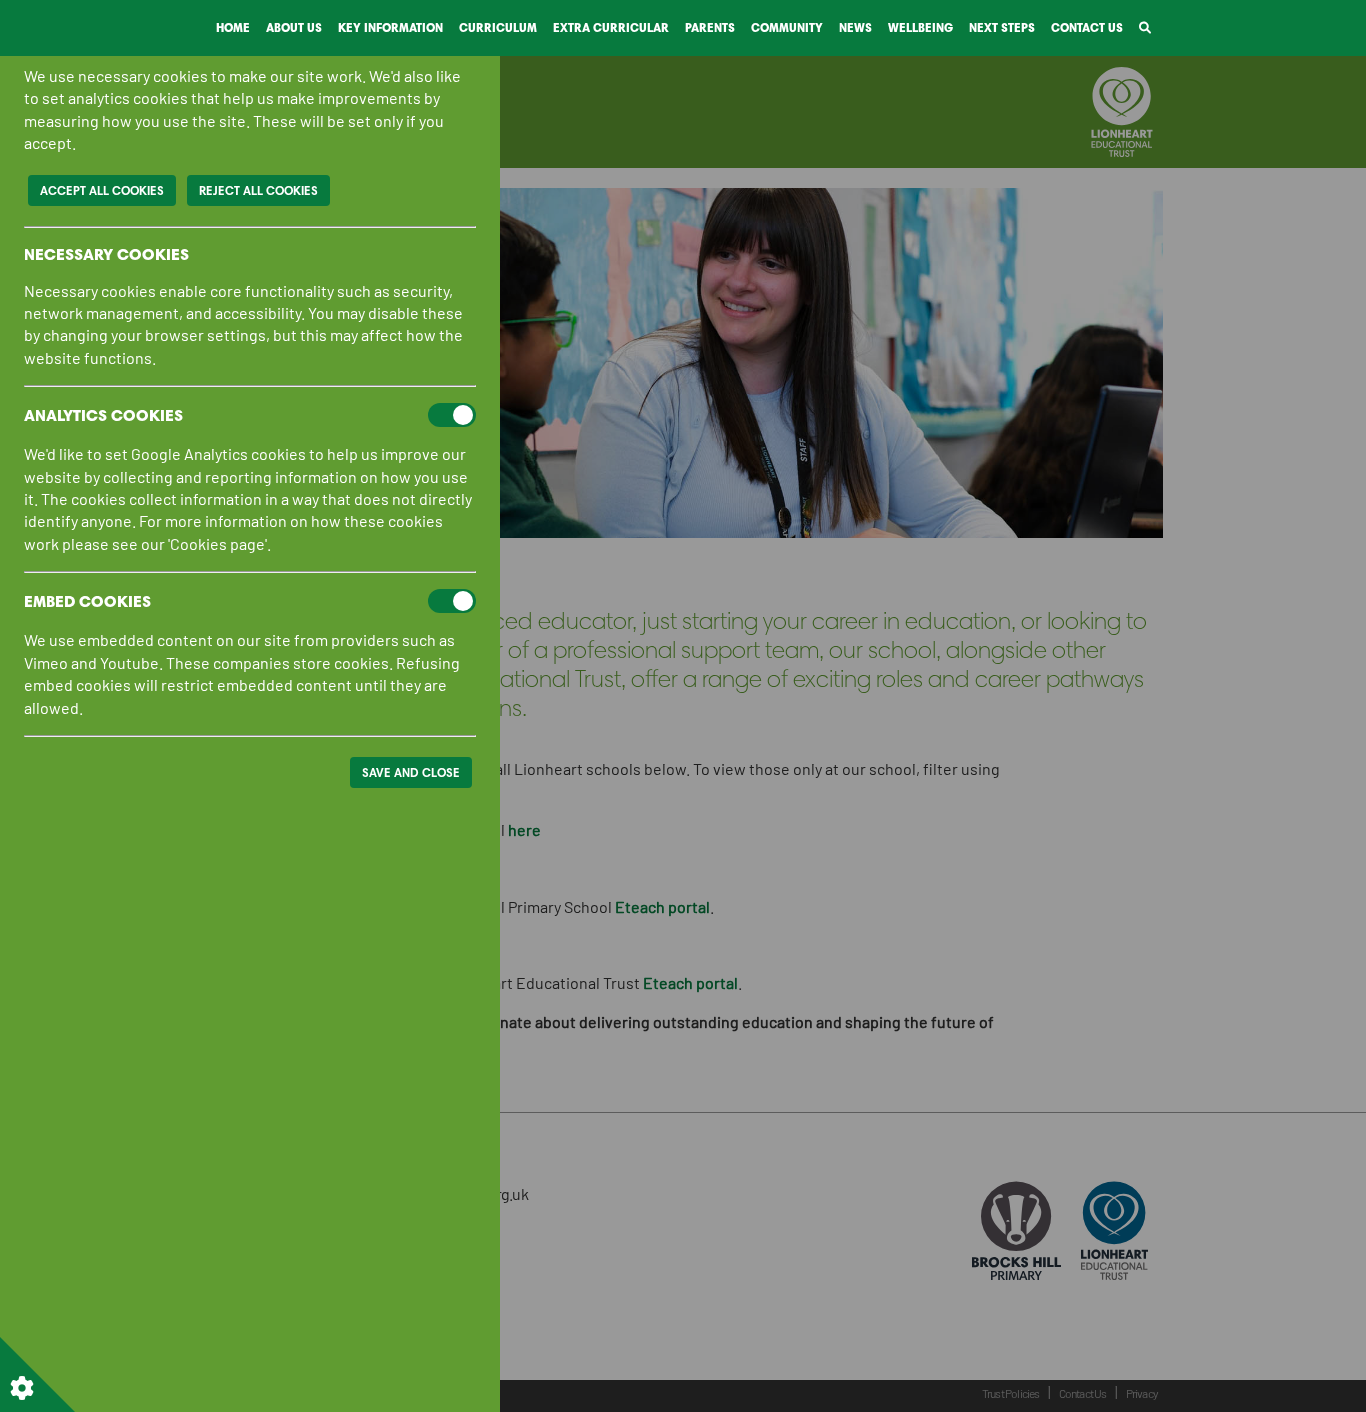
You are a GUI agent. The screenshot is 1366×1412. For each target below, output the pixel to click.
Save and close (411, 772)
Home (233, 27)
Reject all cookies (258, 190)
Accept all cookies (102, 190)
